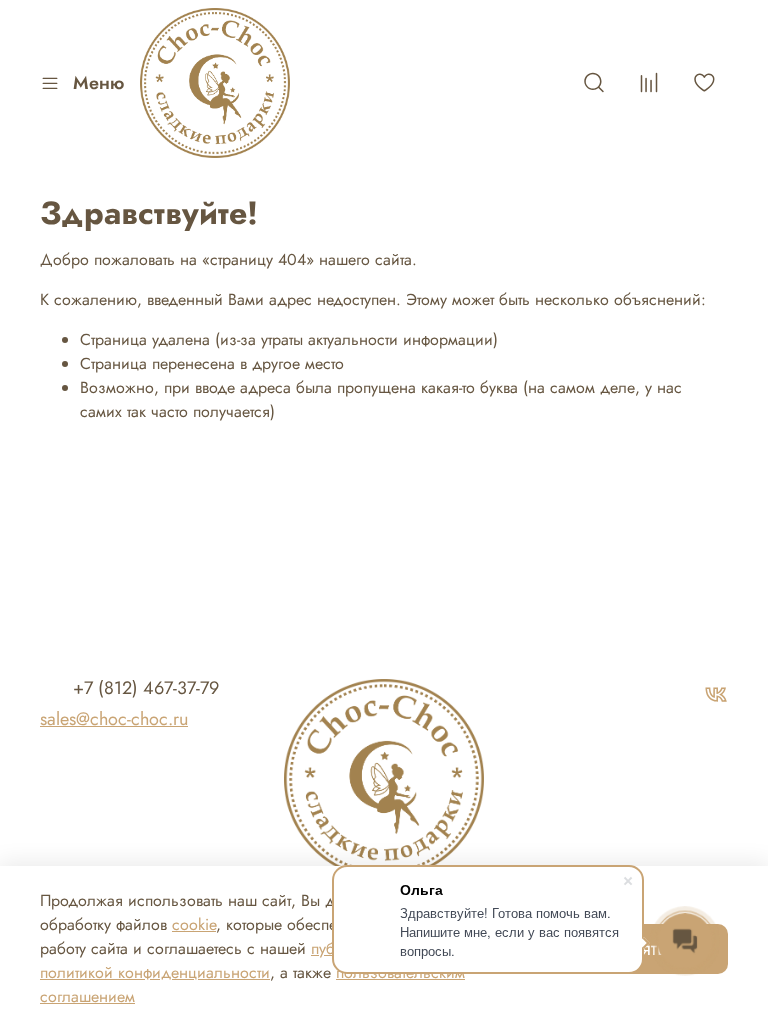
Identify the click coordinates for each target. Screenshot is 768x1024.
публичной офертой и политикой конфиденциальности (252, 960)
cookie (194, 924)
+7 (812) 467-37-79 (146, 688)
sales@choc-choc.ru (114, 719)
